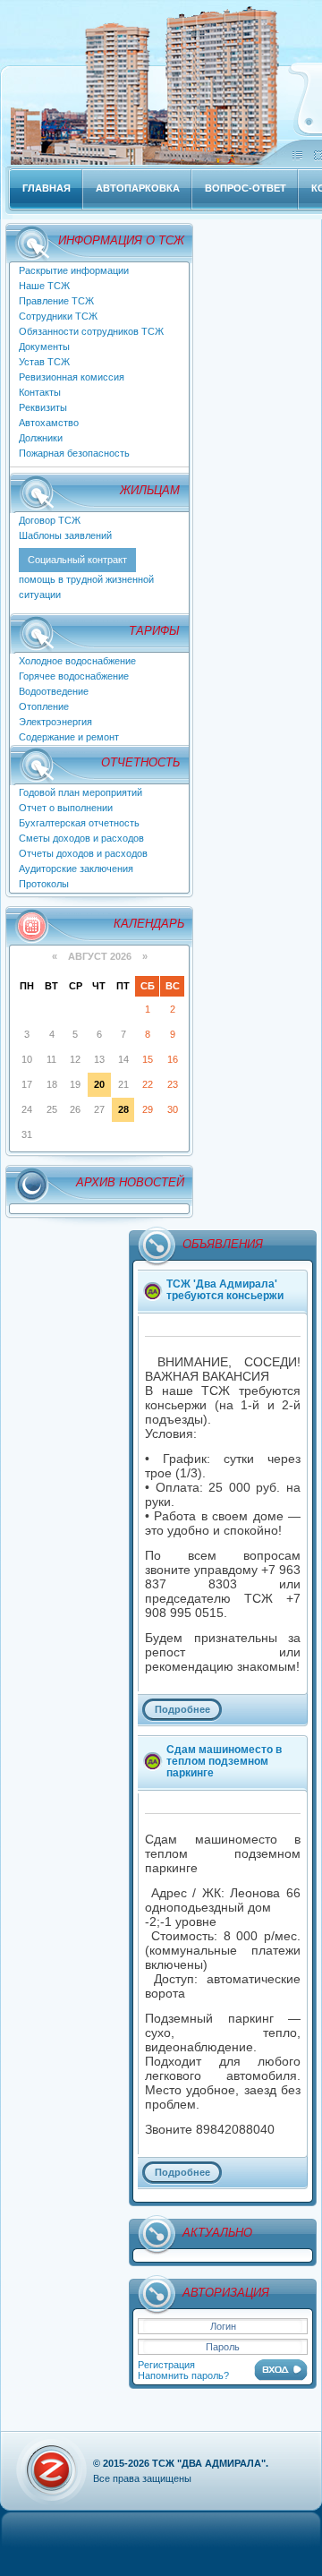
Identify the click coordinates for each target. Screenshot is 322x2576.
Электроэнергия (55, 722)
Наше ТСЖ (44, 286)
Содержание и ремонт (69, 737)
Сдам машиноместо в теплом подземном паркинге (224, 1761)
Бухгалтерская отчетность (79, 823)
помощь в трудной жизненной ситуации (86, 577)
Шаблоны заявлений (65, 535)
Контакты (40, 392)
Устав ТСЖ (44, 362)
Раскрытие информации (74, 270)
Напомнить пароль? (183, 2375)
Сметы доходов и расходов (81, 838)
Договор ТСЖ (50, 520)
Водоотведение (54, 691)
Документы (44, 347)
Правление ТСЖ (56, 301)
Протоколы (44, 884)
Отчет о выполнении (66, 808)
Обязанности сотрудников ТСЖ (91, 331)
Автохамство (49, 423)
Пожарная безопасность (74, 453)
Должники (41, 438)
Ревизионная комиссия (72, 377)
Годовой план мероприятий (80, 792)
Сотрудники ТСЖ (58, 316)
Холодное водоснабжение (77, 661)
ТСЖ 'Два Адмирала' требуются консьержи (225, 1290)
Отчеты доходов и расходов (83, 853)
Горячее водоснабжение (74, 676)
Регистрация (166, 2365)
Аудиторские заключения (76, 869)
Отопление (44, 706)
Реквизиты (43, 407)
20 (99, 1084)
